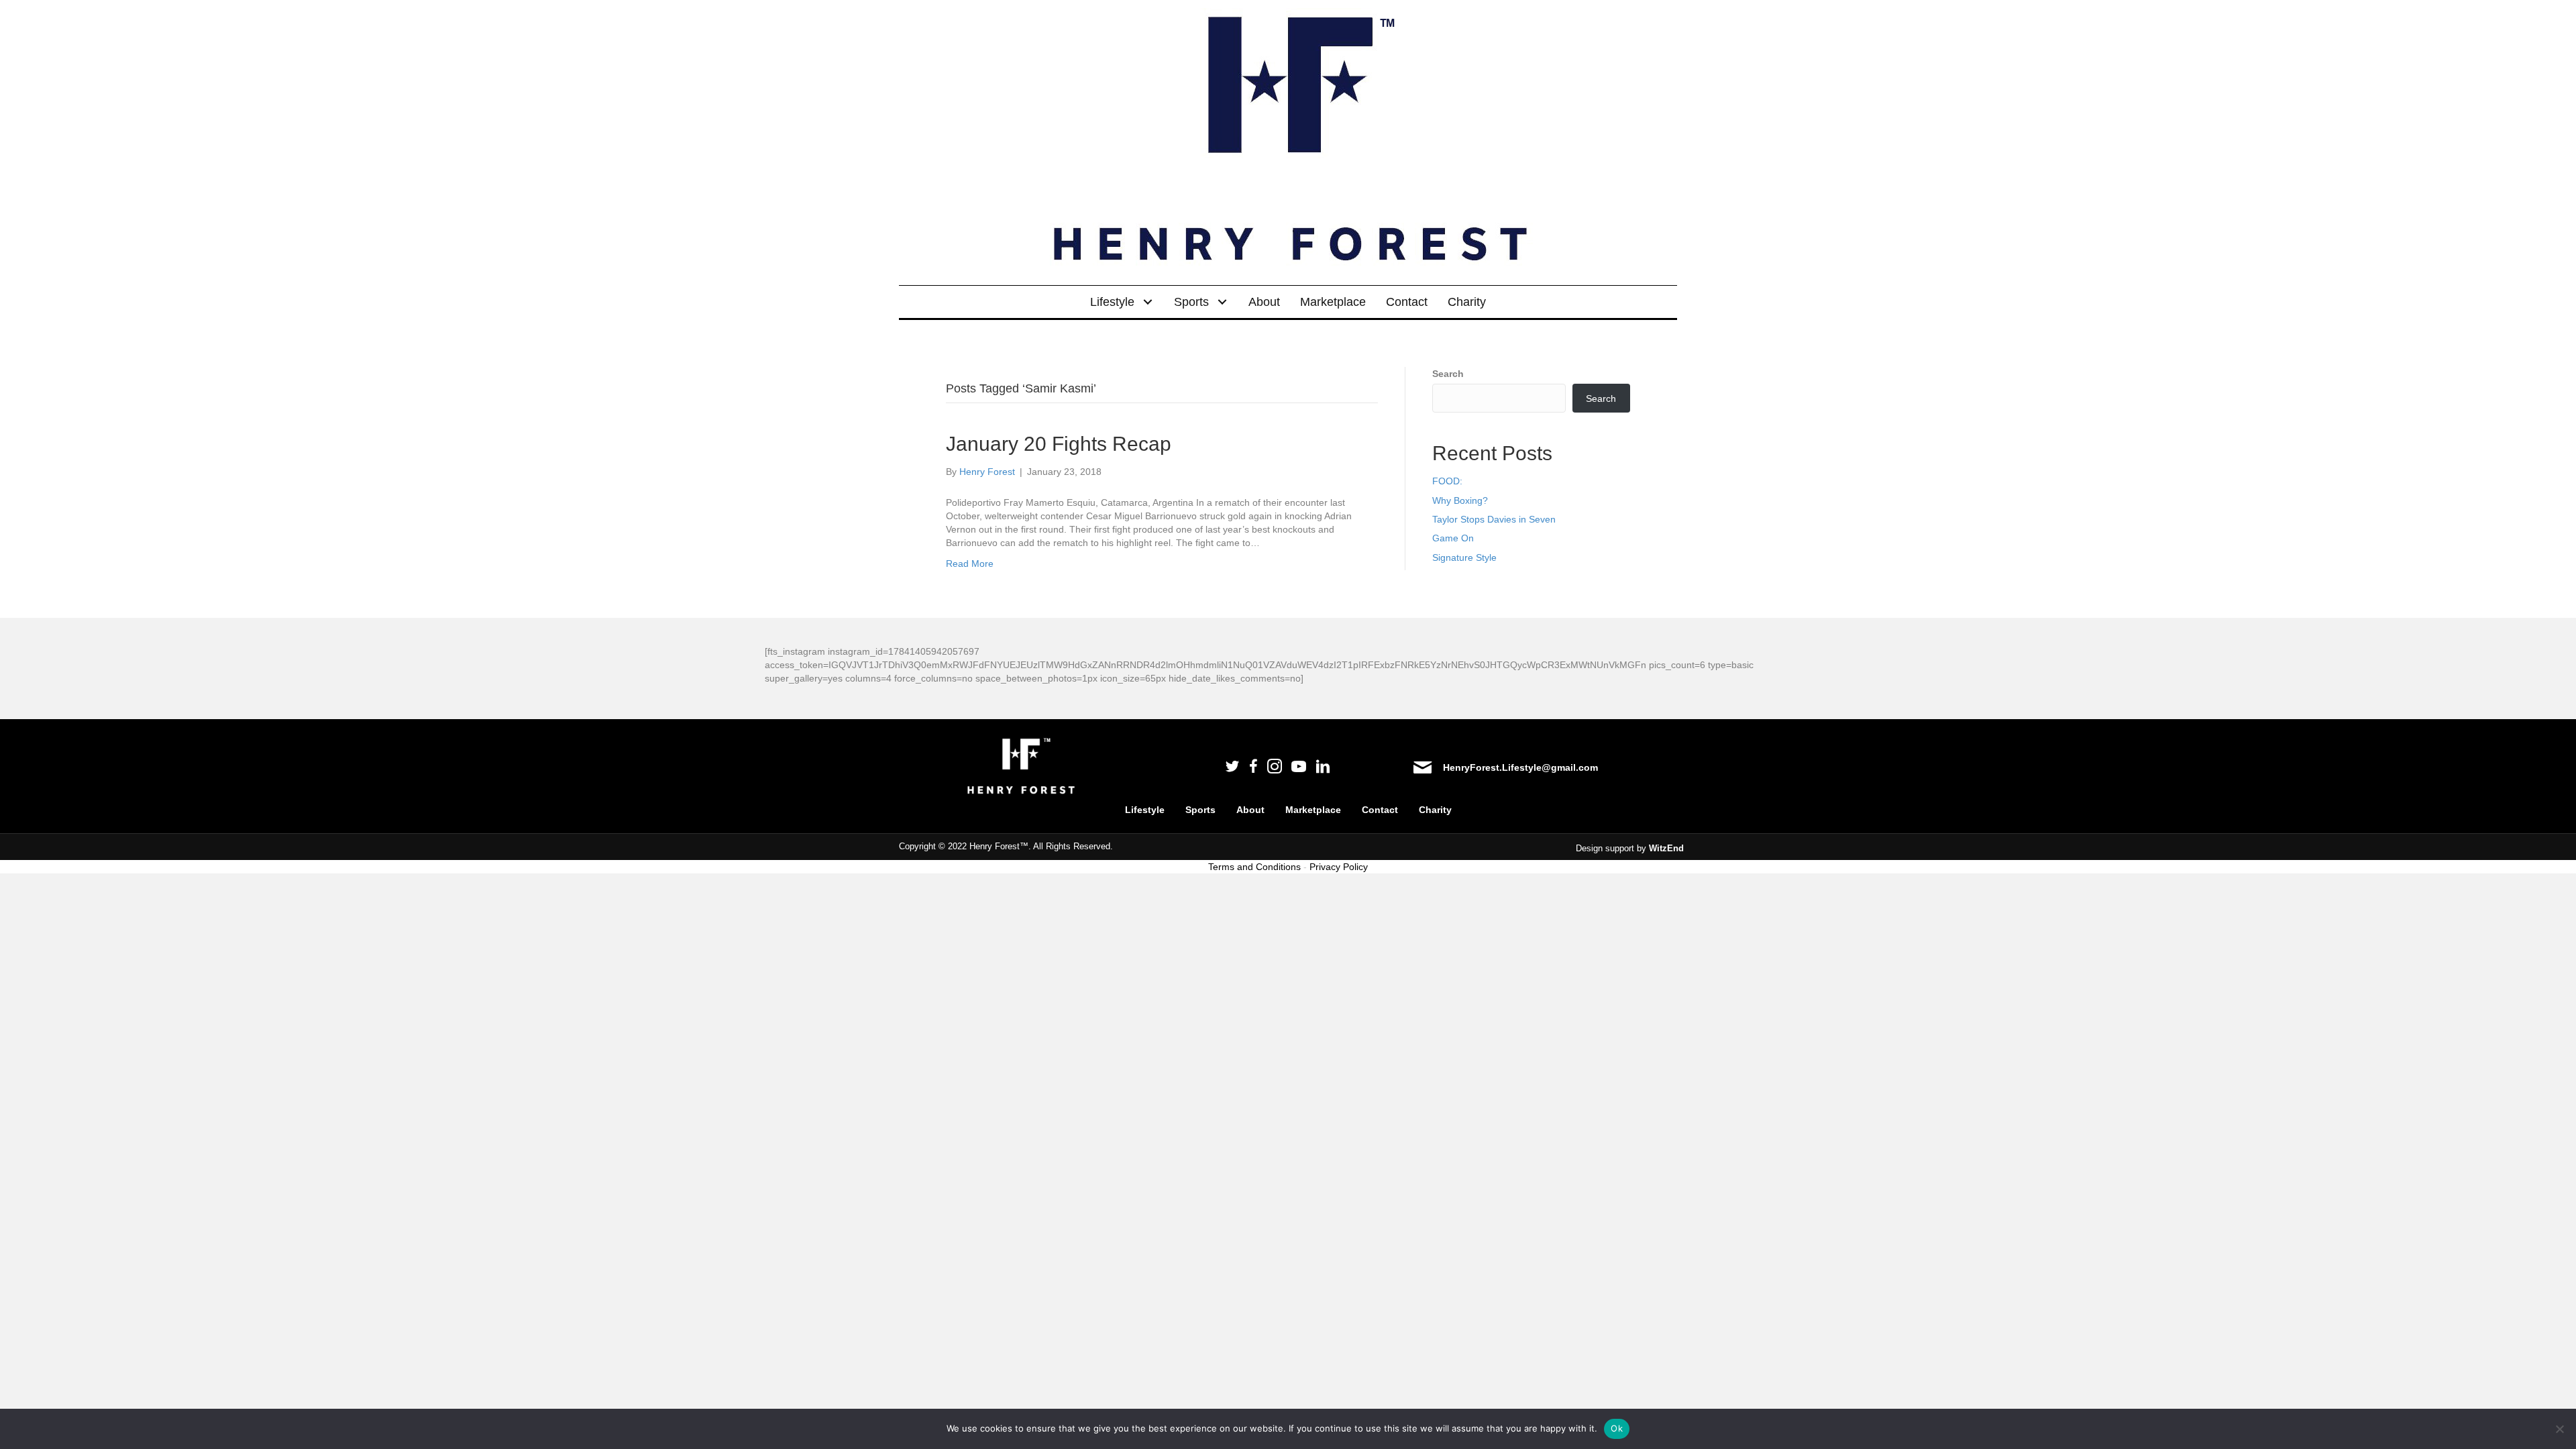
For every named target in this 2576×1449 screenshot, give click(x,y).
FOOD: (1447, 481)
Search (1448, 374)
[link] (1122, 302)
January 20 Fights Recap (1059, 444)
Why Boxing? (1460, 500)
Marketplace (1313, 810)
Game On (1453, 538)
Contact (1380, 810)
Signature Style (1464, 557)
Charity (1435, 810)
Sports (1200, 810)
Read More (970, 563)
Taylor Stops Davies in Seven (1494, 519)
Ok (1617, 1428)
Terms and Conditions (1254, 867)
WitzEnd (1666, 848)
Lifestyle (1145, 810)
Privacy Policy (1339, 867)
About (1250, 810)
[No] (2559, 1429)
